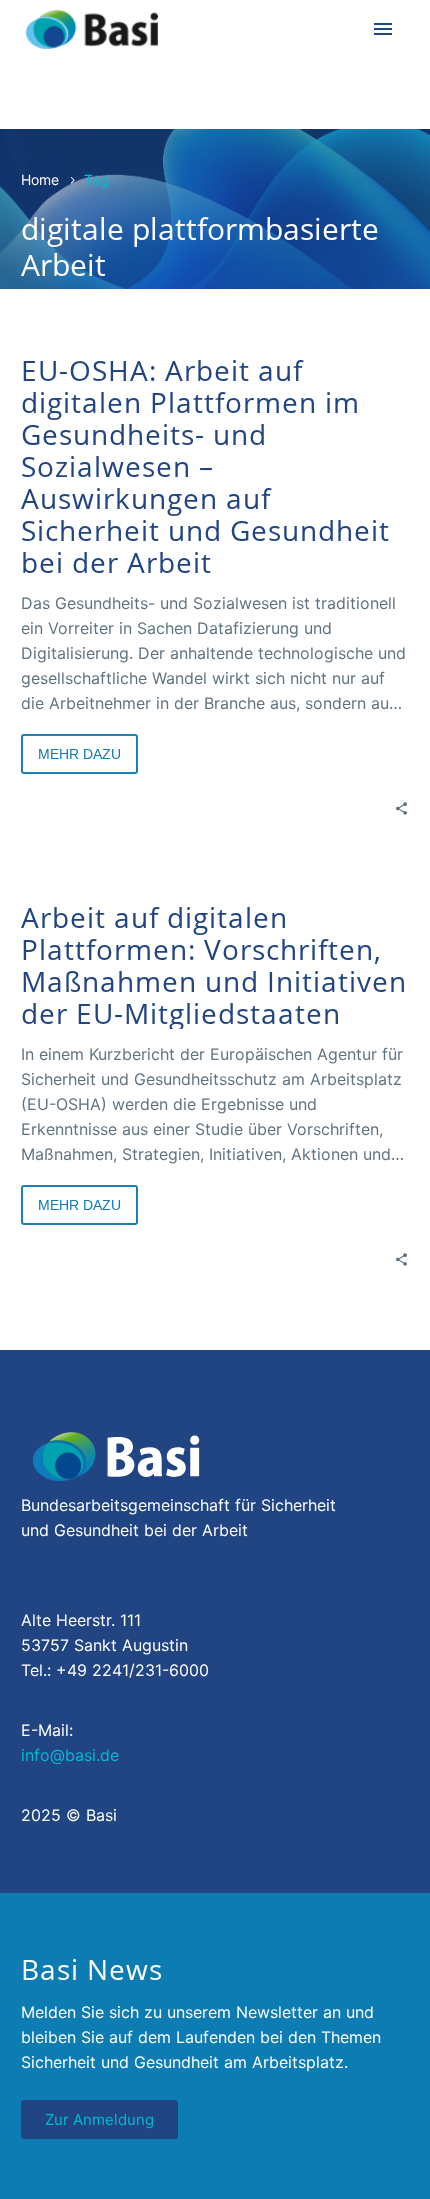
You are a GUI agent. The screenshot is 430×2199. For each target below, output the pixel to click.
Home (40, 179)
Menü (383, 29)
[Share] (401, 807)
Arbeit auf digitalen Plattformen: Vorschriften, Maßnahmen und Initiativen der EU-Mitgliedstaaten (214, 965)
